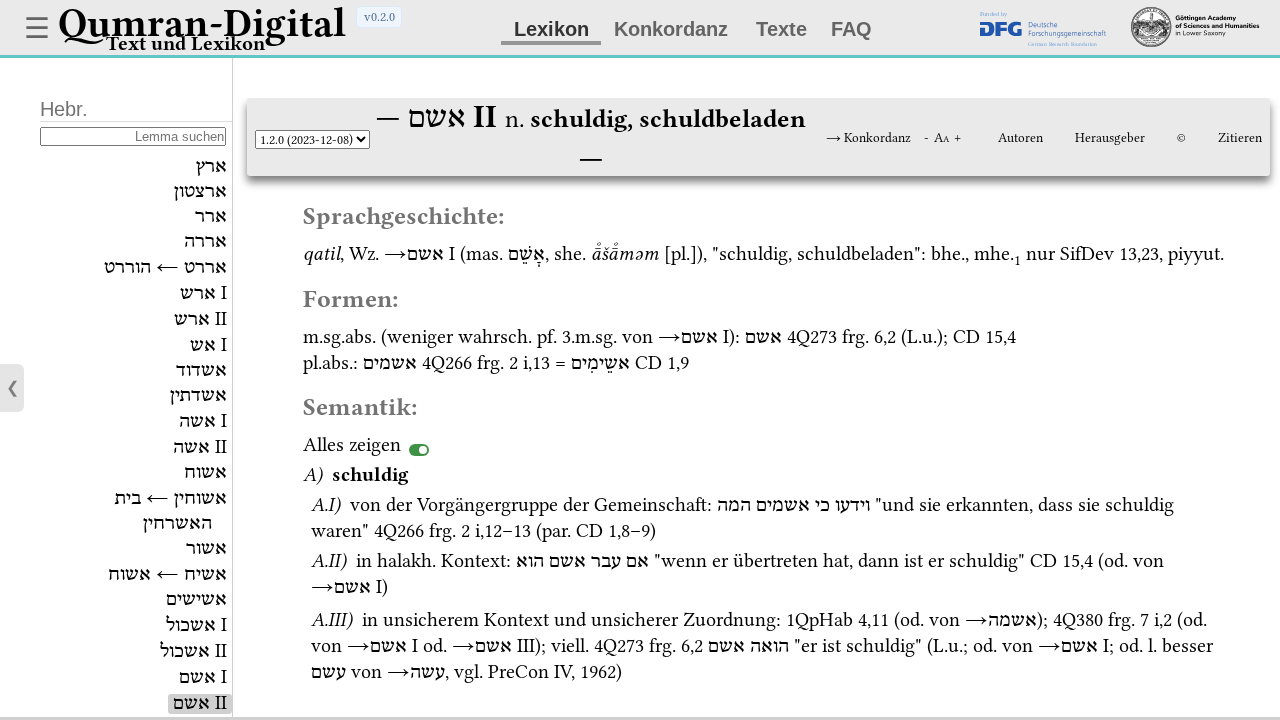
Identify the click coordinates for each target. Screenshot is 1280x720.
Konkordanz (671, 29)
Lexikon (551, 29)
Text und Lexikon (185, 43)
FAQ (851, 29)
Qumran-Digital (202, 23)
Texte (781, 29)
